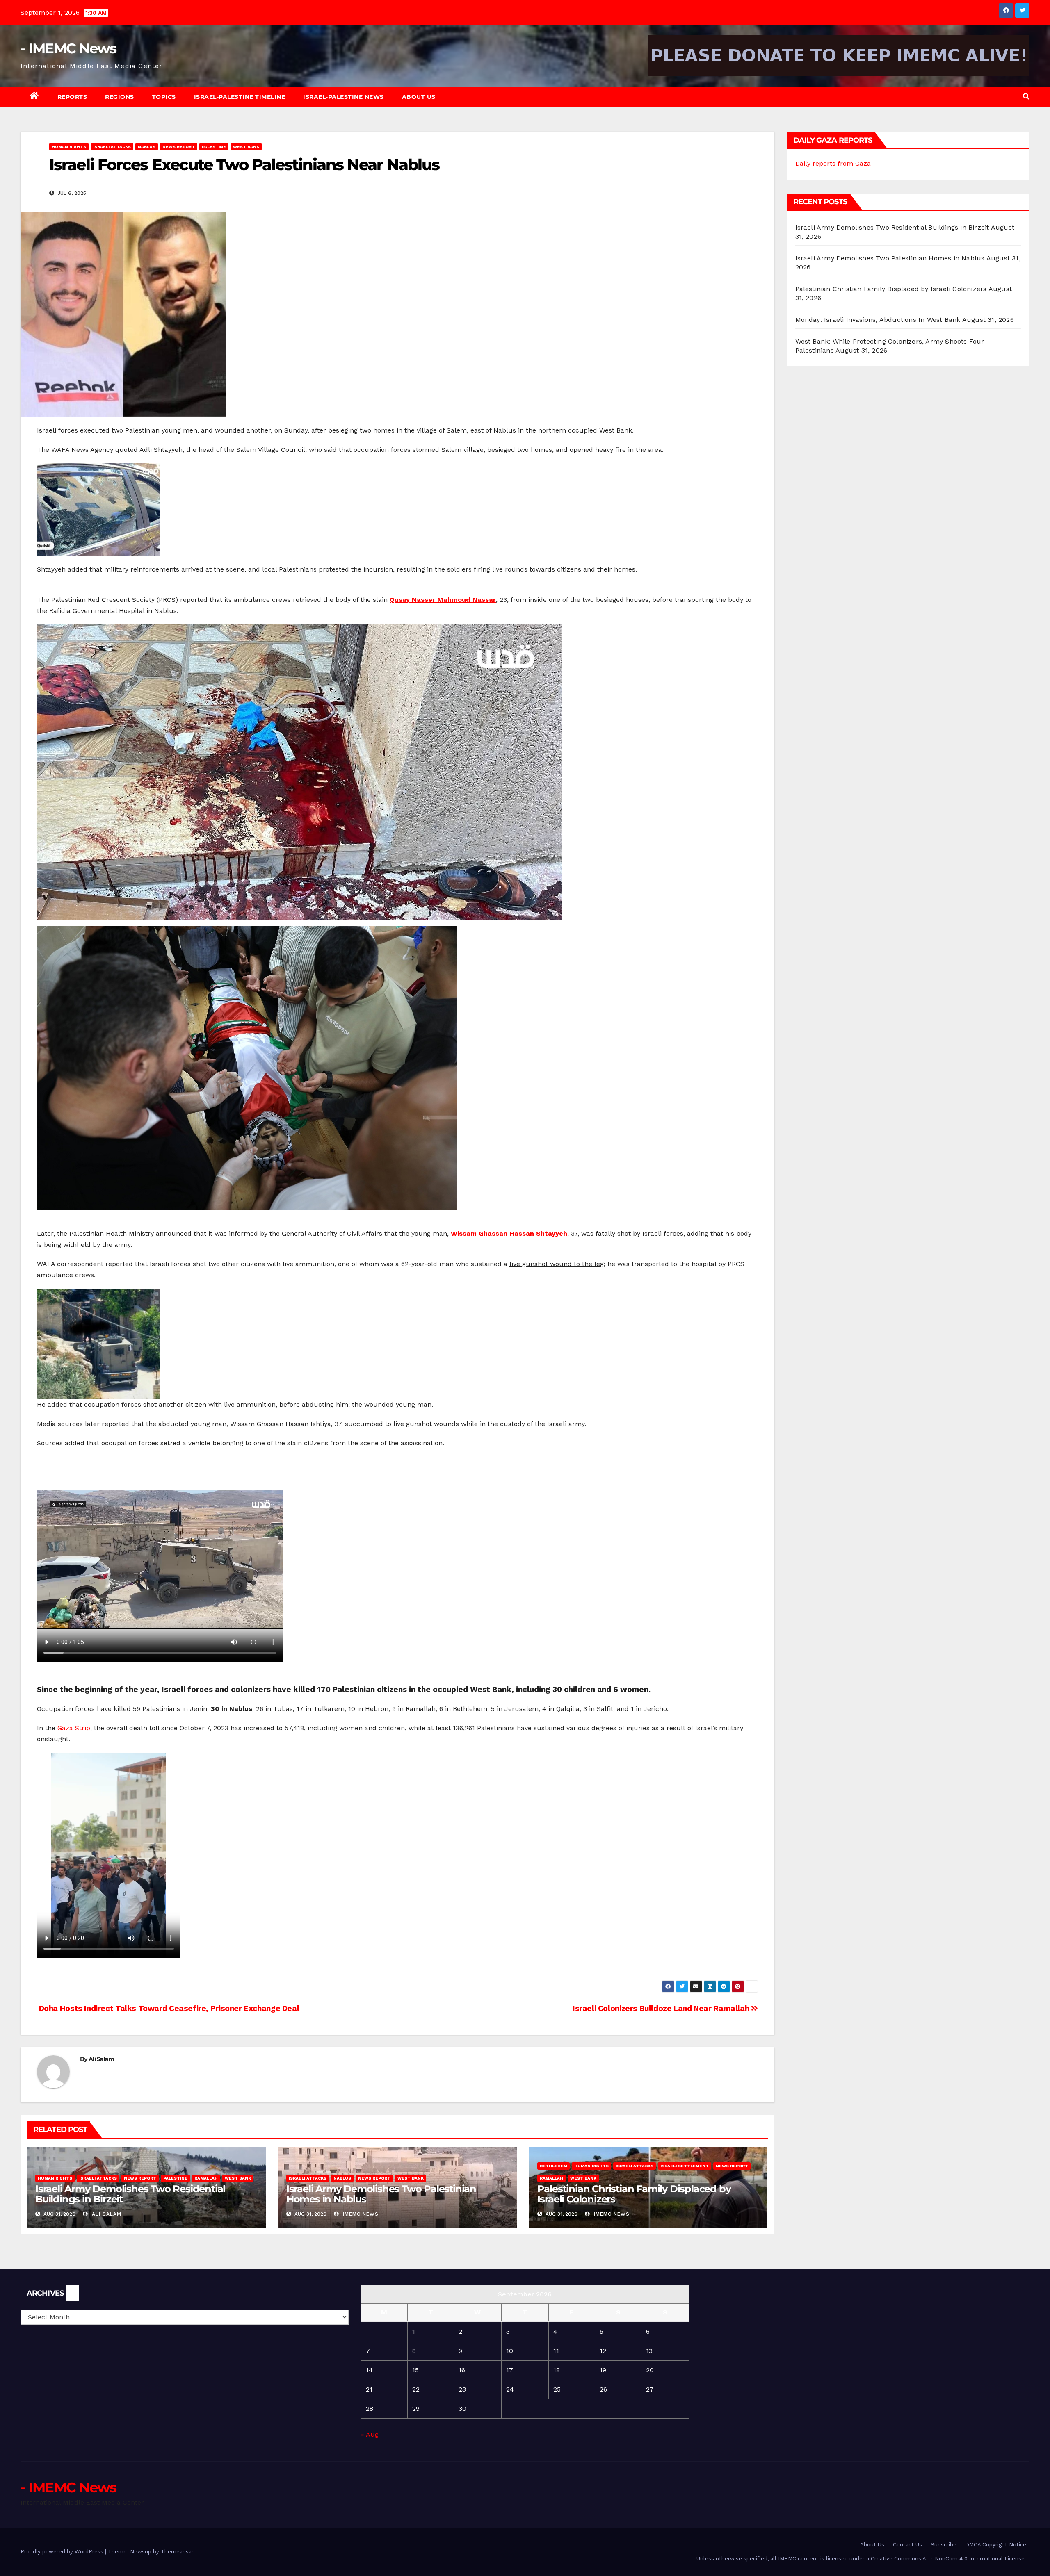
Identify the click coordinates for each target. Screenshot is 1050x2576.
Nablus (147, 147)
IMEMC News (360, 2214)
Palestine (214, 147)
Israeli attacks (112, 147)
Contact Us (907, 2545)
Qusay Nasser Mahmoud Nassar (443, 600)
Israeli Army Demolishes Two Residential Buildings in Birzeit (130, 2194)
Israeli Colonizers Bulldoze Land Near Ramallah (662, 2008)
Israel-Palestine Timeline (240, 97)
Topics (164, 97)
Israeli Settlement (685, 2166)
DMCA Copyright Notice (996, 2545)
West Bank (246, 147)
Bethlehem (554, 2166)
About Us (419, 97)
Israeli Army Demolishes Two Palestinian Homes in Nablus (381, 2194)
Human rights (69, 147)
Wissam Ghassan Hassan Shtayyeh (509, 1233)
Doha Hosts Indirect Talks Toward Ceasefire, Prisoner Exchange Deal (168, 2008)
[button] (1026, 97)
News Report (179, 147)
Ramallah (206, 2178)
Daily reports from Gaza (833, 163)
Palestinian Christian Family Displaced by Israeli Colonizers (634, 2194)
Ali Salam (102, 2059)
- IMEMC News (68, 48)
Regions (120, 97)
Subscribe (944, 2545)
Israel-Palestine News (344, 97)
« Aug (370, 2434)
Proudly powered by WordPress (63, 2552)
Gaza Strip (74, 1728)
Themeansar (177, 2552)
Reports (72, 97)
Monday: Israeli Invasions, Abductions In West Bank (878, 320)
